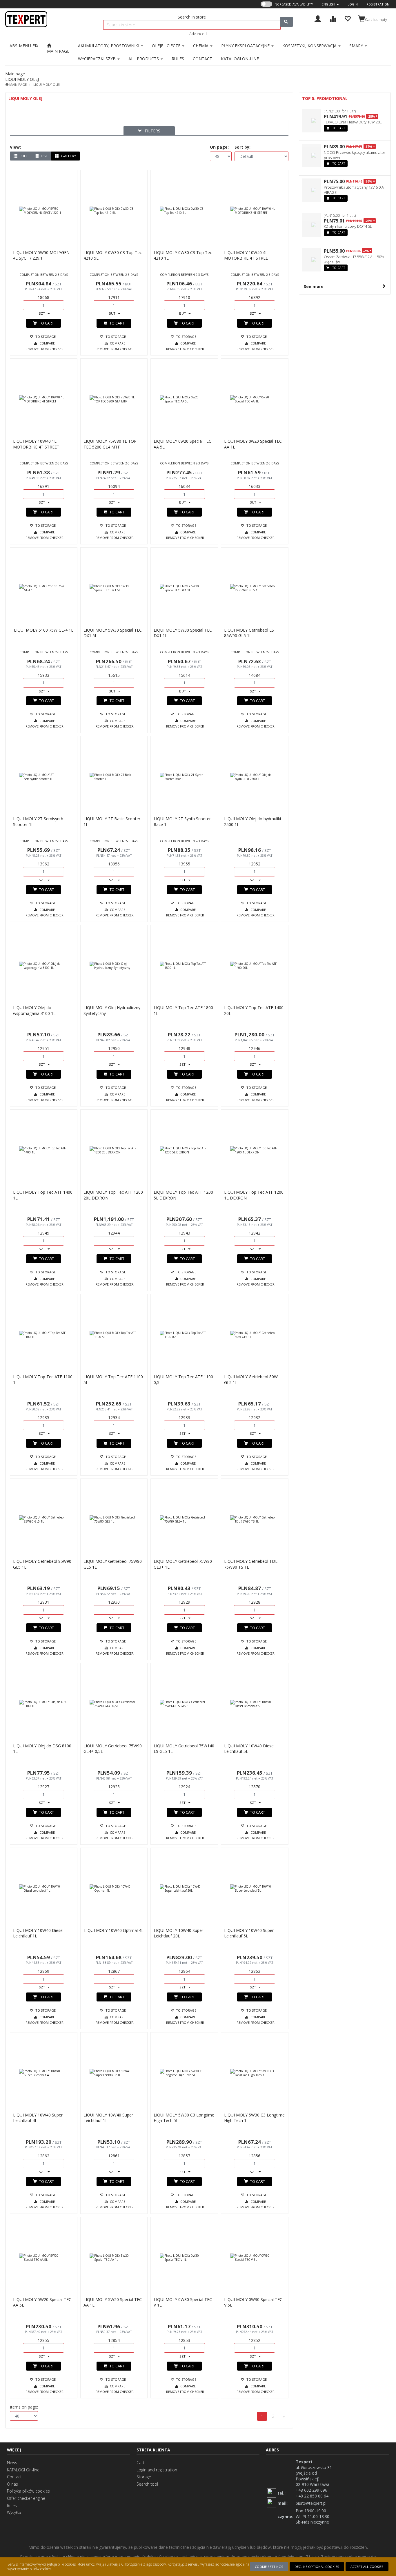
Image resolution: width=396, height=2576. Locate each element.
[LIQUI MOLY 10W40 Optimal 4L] (114, 1888)
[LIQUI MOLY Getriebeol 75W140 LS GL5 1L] (184, 1704)
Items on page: (24, 2407)
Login (353, 4)
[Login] (318, 18)
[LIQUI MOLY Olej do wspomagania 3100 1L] (44, 966)
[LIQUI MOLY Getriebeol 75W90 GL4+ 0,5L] (114, 1704)
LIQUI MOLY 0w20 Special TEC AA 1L (253, 444)
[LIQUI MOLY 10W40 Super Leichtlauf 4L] (44, 2073)
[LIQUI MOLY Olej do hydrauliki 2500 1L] (255, 777)
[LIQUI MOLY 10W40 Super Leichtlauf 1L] (114, 2073)
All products (144, 59)
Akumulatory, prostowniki (109, 46)
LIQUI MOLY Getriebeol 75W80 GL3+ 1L (183, 1564)
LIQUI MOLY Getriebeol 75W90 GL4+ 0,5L (113, 1749)
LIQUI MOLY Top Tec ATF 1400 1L (43, 1195)
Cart (140, 2463)
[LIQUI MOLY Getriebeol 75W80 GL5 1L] (114, 1519)
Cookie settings (269, 2567)
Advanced (198, 34)
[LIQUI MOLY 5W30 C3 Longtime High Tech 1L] (255, 2073)
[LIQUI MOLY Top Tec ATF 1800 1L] (184, 966)
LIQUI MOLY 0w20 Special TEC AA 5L (182, 444)
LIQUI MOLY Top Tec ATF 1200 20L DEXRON (113, 1195)
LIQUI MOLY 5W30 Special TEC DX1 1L (183, 633)
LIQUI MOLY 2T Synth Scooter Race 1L (182, 822)
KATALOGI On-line (23, 2470)
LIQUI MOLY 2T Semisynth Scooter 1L (38, 822)
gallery (68, 156)
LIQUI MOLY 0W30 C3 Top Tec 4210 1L (183, 255)
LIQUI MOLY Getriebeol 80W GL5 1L (251, 1380)
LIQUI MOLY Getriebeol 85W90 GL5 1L (42, 1564)
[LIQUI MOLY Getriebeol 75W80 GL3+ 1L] (184, 1519)
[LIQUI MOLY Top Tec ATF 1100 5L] (114, 1335)
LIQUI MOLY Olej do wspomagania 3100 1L (34, 1010)
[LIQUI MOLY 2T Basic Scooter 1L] (114, 777)
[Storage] (347, 18)
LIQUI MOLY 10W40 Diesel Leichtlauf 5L (249, 1749)
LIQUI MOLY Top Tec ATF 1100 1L (43, 1380)
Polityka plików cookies (28, 2491)
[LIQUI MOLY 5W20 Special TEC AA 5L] (44, 2258)
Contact (14, 2477)
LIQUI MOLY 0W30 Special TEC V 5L (253, 2302)
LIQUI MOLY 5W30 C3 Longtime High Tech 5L (184, 2118)
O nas (12, 2484)
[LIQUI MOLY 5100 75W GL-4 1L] (44, 588)
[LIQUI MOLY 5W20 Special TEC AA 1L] (114, 2258)
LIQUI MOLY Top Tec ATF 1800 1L (183, 1010)
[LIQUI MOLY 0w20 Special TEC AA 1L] (255, 399)
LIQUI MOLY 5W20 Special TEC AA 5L (42, 2302)
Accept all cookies (367, 2567)
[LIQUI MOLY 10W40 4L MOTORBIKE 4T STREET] (255, 211)
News (12, 2463)
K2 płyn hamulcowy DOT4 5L (348, 226)
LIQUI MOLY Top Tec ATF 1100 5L (113, 1380)
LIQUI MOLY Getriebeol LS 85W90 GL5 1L (249, 633)
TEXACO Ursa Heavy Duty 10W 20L (353, 122)
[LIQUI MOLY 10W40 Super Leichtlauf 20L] (184, 1888)
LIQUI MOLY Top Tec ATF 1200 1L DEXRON (254, 1195)
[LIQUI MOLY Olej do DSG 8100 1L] (44, 1704)
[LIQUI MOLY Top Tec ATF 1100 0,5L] (184, 1335)
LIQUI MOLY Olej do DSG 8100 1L (42, 1749)
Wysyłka (14, 2512)
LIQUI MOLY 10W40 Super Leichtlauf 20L (178, 1933)
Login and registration (157, 2470)
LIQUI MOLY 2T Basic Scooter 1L (112, 822)
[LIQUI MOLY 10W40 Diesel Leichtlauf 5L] (255, 1704)
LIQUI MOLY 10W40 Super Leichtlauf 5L (249, 1933)
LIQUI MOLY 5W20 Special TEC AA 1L (113, 2302)
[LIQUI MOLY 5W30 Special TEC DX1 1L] (184, 588)
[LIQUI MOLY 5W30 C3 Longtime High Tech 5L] (184, 2073)
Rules (12, 2505)
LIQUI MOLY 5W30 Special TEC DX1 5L (113, 633)
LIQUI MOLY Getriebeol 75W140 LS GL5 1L (184, 1749)
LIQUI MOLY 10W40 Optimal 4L (114, 1930)
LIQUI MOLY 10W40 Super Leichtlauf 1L (108, 2118)
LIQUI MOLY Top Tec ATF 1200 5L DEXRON (183, 1195)
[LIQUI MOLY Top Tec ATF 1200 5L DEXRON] (184, 1150)
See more (314, 286)
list (44, 156)
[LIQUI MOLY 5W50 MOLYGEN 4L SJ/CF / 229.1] (44, 211)
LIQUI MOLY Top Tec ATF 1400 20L (254, 1010)
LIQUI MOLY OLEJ (47, 84)
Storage (144, 2477)
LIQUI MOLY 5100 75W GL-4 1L (44, 630)
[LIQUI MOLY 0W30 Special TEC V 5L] (255, 2258)
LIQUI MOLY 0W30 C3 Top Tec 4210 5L (113, 255)
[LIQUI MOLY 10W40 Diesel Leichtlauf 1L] (44, 1888)
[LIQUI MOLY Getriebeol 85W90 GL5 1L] (44, 1519)
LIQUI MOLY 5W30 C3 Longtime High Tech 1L (254, 2118)
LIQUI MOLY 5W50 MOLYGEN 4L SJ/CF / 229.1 (41, 255)
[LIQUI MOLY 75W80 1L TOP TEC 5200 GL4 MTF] (114, 399)
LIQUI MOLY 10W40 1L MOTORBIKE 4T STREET (36, 444)
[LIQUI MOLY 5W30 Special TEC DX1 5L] (114, 588)
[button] (330, 4)
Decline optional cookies (317, 2567)
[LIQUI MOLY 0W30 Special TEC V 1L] (184, 2258)
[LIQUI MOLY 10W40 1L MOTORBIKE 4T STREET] (44, 399)
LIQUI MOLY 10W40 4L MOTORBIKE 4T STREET (247, 255)
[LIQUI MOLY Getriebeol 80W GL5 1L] (255, 1335)
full (23, 156)
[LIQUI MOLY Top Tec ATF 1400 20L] (255, 966)
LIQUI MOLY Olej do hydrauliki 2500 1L (253, 822)
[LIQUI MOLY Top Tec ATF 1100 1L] (44, 1335)
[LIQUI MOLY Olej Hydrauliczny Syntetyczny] (114, 966)
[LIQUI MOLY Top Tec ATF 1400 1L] (44, 1150)
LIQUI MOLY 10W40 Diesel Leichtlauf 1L (38, 1933)
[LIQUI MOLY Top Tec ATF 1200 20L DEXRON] (114, 1150)
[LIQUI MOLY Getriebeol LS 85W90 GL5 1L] (255, 588)
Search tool (147, 2484)
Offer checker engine (26, 2498)
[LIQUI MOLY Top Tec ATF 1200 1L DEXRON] (255, 1150)
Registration (378, 4)
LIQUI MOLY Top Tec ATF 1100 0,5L (183, 1380)
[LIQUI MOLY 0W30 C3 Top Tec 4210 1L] (184, 211)
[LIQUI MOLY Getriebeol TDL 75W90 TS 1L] (255, 1519)
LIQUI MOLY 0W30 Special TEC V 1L (183, 2302)
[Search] (287, 22)
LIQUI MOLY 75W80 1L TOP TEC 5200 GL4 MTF (110, 444)
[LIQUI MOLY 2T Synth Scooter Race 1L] (184, 777)
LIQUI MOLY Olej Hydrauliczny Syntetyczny (112, 1010)
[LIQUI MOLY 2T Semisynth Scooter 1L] (44, 777)
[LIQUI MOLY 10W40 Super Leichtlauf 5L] (255, 1888)
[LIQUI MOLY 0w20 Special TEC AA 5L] (184, 399)
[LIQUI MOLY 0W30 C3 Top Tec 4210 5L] (114, 211)
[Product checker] (333, 18)
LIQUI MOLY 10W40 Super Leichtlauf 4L (38, 2118)
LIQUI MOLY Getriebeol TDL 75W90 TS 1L (251, 1564)
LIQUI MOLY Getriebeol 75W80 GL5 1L (113, 1564)
